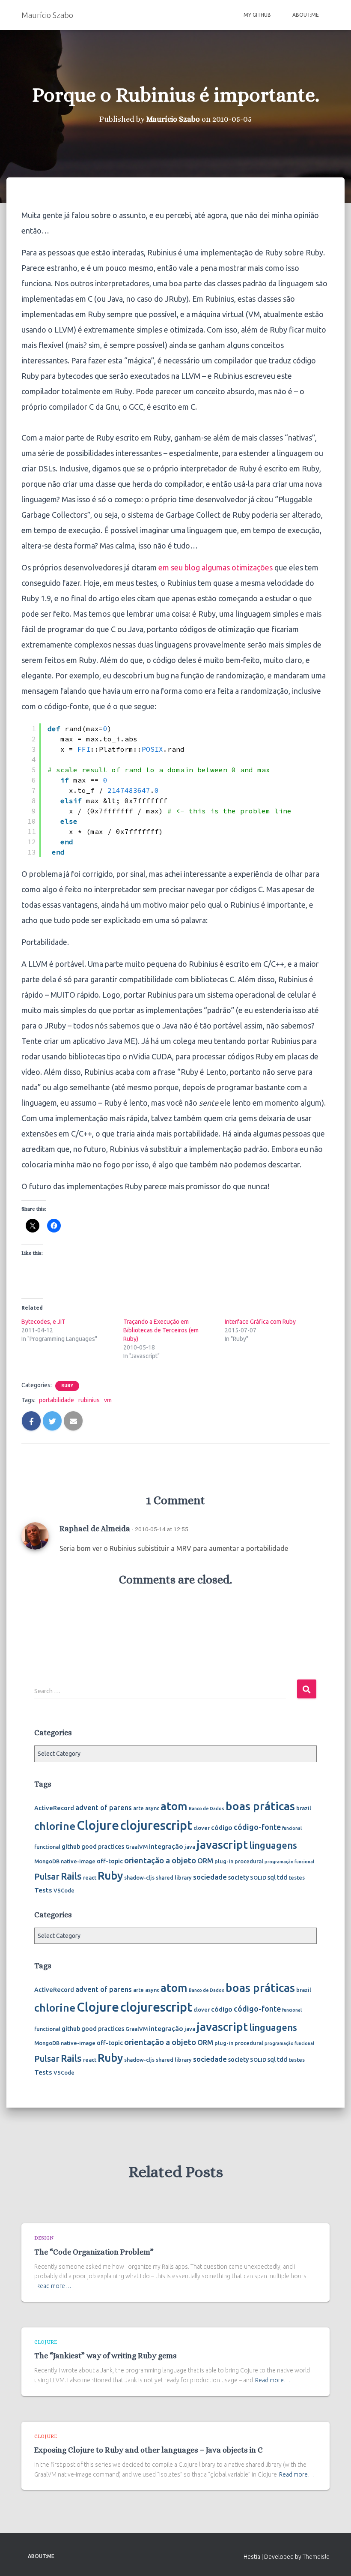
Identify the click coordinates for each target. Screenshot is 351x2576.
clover (202, 1828)
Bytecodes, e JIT (43, 1322)
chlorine (55, 1826)
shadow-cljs (139, 1877)
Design (44, 2238)
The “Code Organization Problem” (94, 2252)
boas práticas (260, 1806)
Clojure (98, 1825)
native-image (78, 1861)
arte (138, 1808)
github (71, 1847)
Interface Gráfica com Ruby (260, 1322)
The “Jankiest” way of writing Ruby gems (106, 2356)
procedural (249, 1861)
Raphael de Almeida (95, 1528)
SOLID (258, 1877)
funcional (292, 1828)
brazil (304, 1808)
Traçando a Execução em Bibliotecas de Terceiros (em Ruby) (161, 1330)
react (90, 1877)
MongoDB (47, 1861)
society (238, 1877)
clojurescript (156, 1825)
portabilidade (57, 1400)
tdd (282, 1877)
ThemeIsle (316, 2557)
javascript (222, 1844)
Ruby (67, 1386)
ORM (205, 1861)
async (152, 1808)
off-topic (110, 1861)
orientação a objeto (160, 1860)
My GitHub (257, 15)
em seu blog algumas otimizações (216, 567)
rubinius (89, 1400)
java (190, 1847)
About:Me (306, 15)
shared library (174, 1877)
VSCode (64, 1890)
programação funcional (289, 1862)
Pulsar (47, 1876)
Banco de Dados (207, 1808)
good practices (103, 1847)
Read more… (54, 2286)
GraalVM (137, 1847)
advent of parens (104, 1807)
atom (174, 1806)
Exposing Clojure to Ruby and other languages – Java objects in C (149, 2450)
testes (297, 1877)
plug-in (224, 1861)
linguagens (273, 1845)
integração (166, 1846)
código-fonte (257, 1827)
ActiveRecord (54, 1808)
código (222, 1827)
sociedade (210, 1877)
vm (108, 1400)
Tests (43, 1890)
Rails (71, 1876)
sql (272, 1877)
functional (47, 1847)
